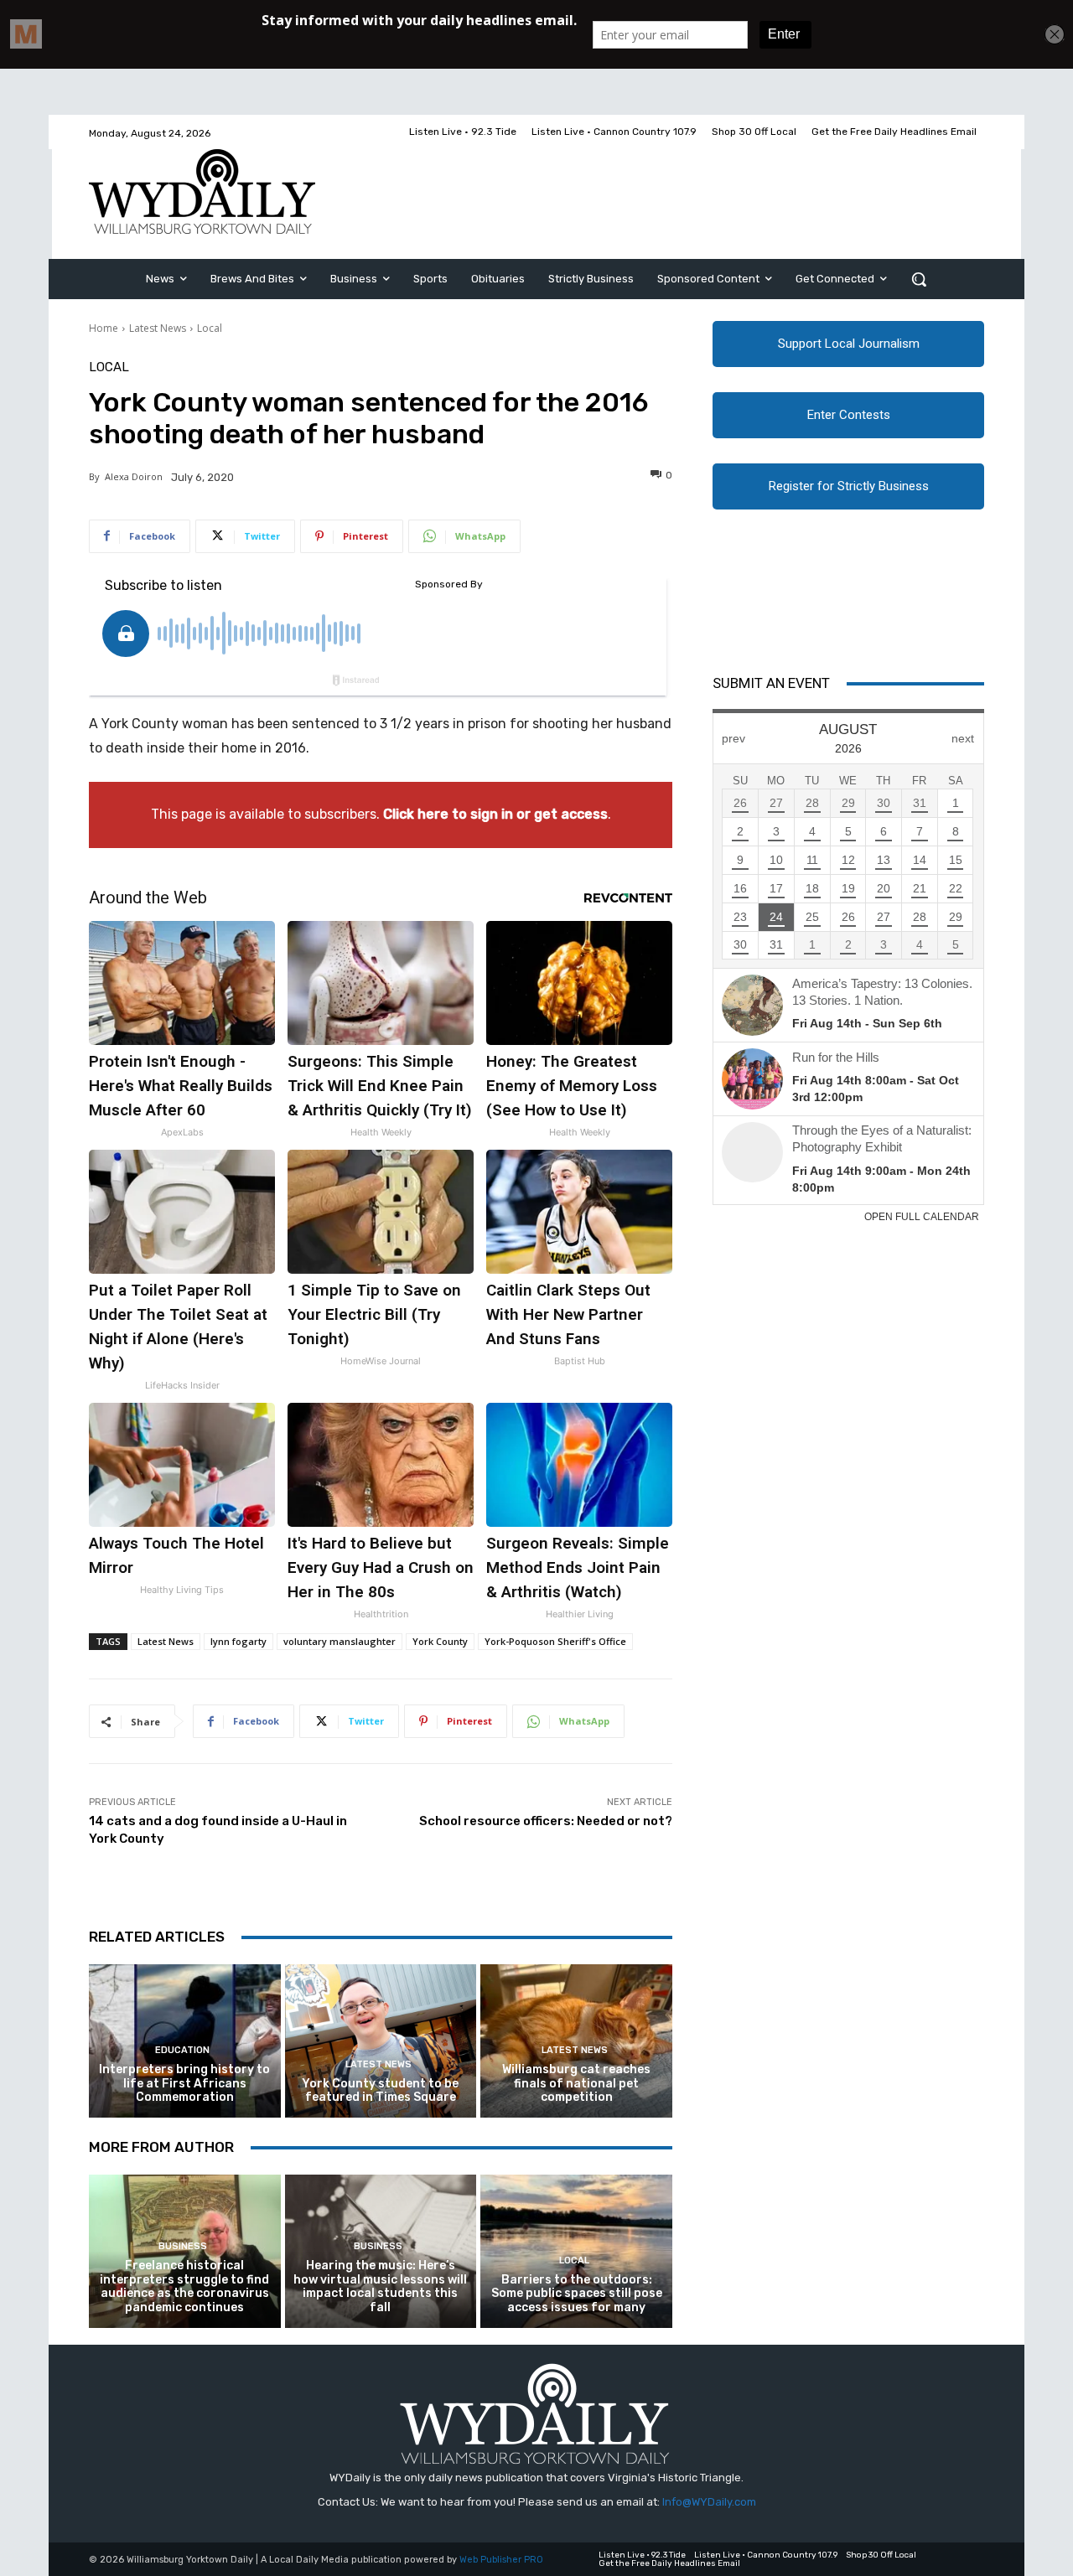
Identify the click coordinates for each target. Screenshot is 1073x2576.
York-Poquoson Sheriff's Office (555, 1641)
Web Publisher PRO (501, 2560)
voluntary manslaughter (340, 1641)
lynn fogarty (238, 1641)
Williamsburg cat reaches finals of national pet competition (576, 2084)
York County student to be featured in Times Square (380, 2091)
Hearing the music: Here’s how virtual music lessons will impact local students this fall (380, 2286)
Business (183, 2246)
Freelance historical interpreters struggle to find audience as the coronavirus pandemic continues (184, 2286)
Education (182, 2050)
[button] (919, 279)
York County (440, 1641)
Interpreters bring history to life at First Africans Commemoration (184, 2084)
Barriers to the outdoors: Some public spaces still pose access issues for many (577, 2294)
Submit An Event (771, 683)
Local (210, 328)
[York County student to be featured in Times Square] (381, 2041)
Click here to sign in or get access (495, 814)
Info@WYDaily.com (709, 2502)
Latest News (158, 328)
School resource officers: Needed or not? (546, 1821)
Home (104, 328)
